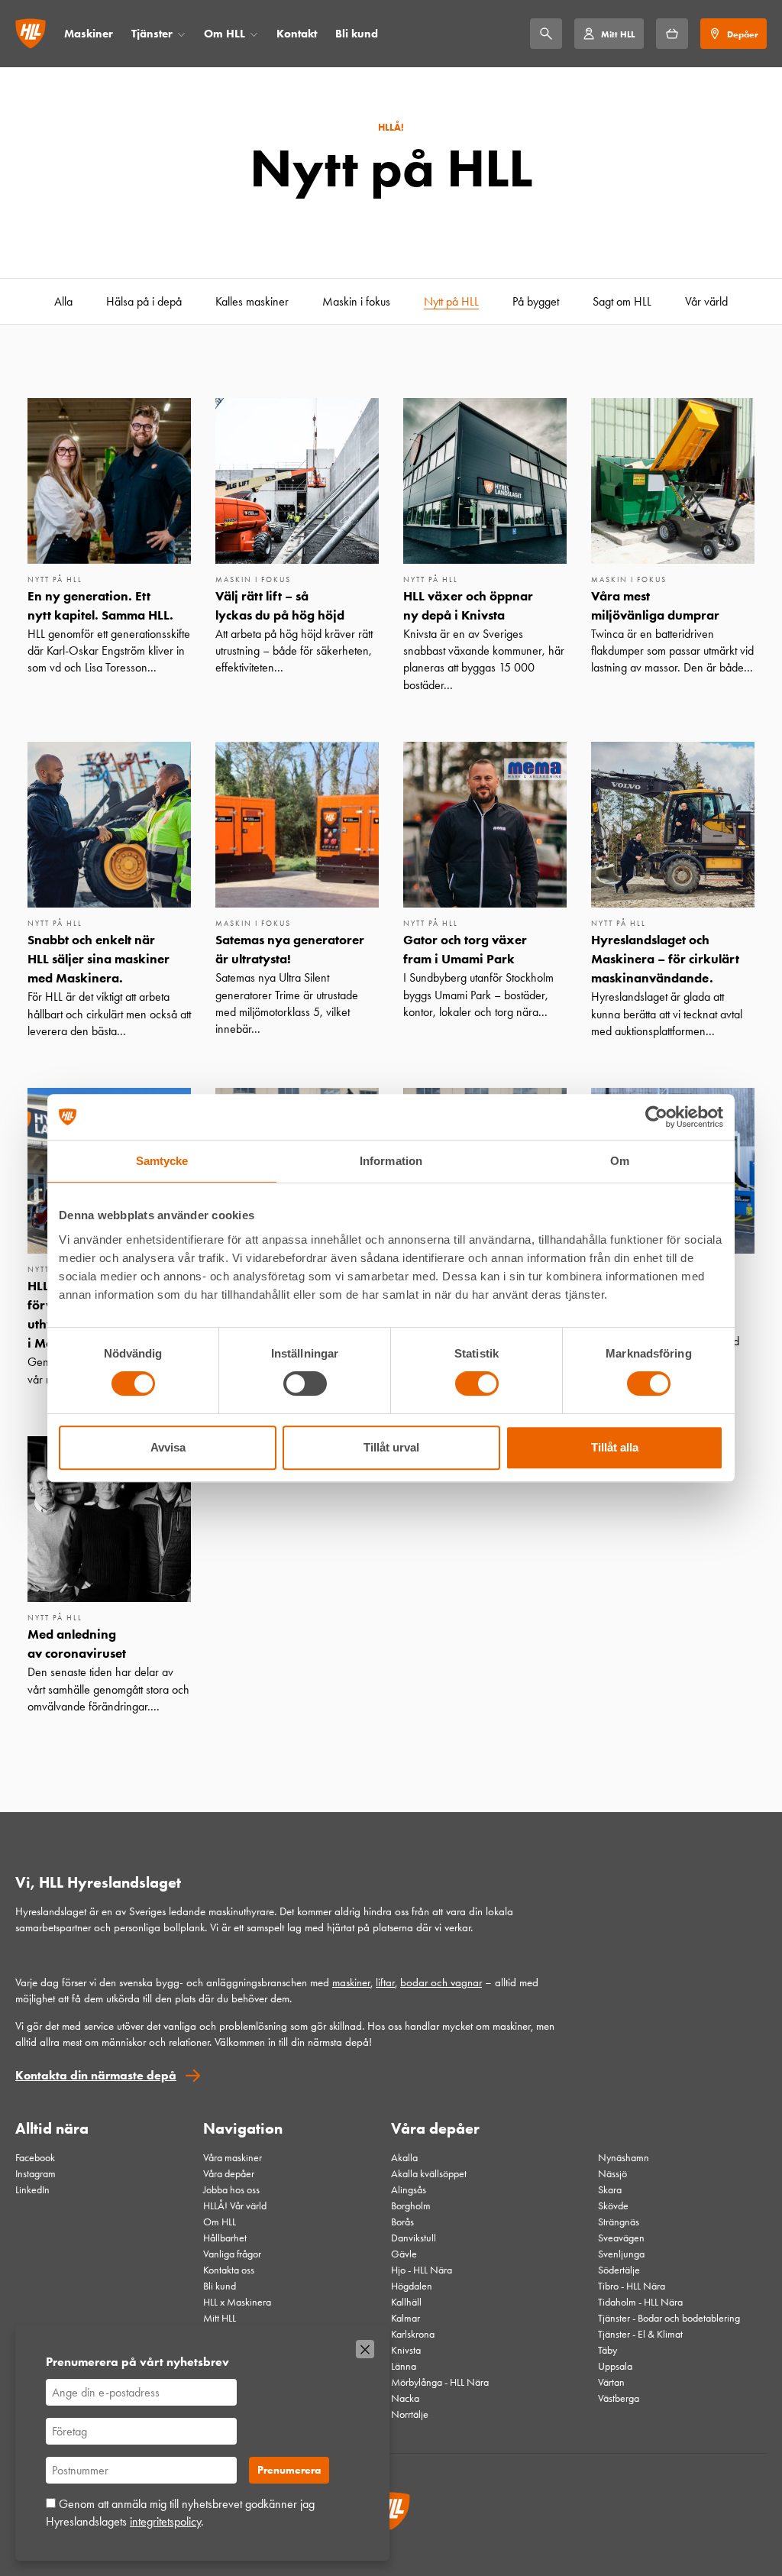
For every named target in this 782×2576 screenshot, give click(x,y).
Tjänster (152, 34)
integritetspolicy (165, 2521)
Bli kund (357, 34)
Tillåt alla (615, 1447)
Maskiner (89, 34)
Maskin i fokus (356, 301)
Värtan (611, 2382)
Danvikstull (414, 2238)
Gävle (404, 2254)
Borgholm (411, 2206)
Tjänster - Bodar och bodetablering (669, 2318)
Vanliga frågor (232, 2254)
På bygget (536, 301)
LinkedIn (32, 2190)
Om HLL (225, 34)
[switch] (305, 1383)
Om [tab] (620, 1161)
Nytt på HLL (451, 301)
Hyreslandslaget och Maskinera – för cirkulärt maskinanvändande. (665, 959)
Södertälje (619, 2270)
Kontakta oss (229, 2270)
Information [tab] (391, 1161)
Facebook (35, 2158)
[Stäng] (365, 2349)
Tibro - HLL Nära (632, 2286)
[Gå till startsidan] (31, 34)
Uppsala (615, 2366)
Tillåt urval (391, 1447)
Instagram (36, 2174)
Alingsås (409, 2190)
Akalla (404, 2158)
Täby (608, 2350)
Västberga (619, 2398)
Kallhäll (406, 2302)
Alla (63, 301)
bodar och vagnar (441, 1982)
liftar (385, 1982)
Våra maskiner (233, 2158)
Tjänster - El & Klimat (640, 2334)
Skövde (613, 2206)
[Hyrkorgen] (672, 34)
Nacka (405, 2398)
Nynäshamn (624, 2158)
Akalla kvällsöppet (429, 2174)
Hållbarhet (225, 2238)
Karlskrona (413, 2334)
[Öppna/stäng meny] (181, 34)
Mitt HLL (220, 2318)
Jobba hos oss (231, 2190)
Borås (402, 2222)
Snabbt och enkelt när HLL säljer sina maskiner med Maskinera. (99, 959)
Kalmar (406, 2318)
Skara (610, 2190)
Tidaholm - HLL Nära (640, 2302)
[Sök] (546, 34)
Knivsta (406, 2350)
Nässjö (612, 2174)
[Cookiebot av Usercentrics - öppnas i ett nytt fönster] (656, 1117)
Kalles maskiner (252, 301)
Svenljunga (621, 2254)
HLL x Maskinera (237, 2302)
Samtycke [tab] (162, 1161)
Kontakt (297, 34)
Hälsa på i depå (144, 301)
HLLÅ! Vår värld (235, 2206)
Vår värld (706, 301)
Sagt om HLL (622, 301)
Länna (404, 2366)
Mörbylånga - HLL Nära (440, 2382)
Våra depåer (229, 2174)
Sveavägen (621, 2238)
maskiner (351, 1982)
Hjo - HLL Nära (422, 2270)
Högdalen (412, 2286)
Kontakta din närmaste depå (96, 2075)
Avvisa (168, 1447)
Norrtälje (410, 2414)
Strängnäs (619, 2222)
